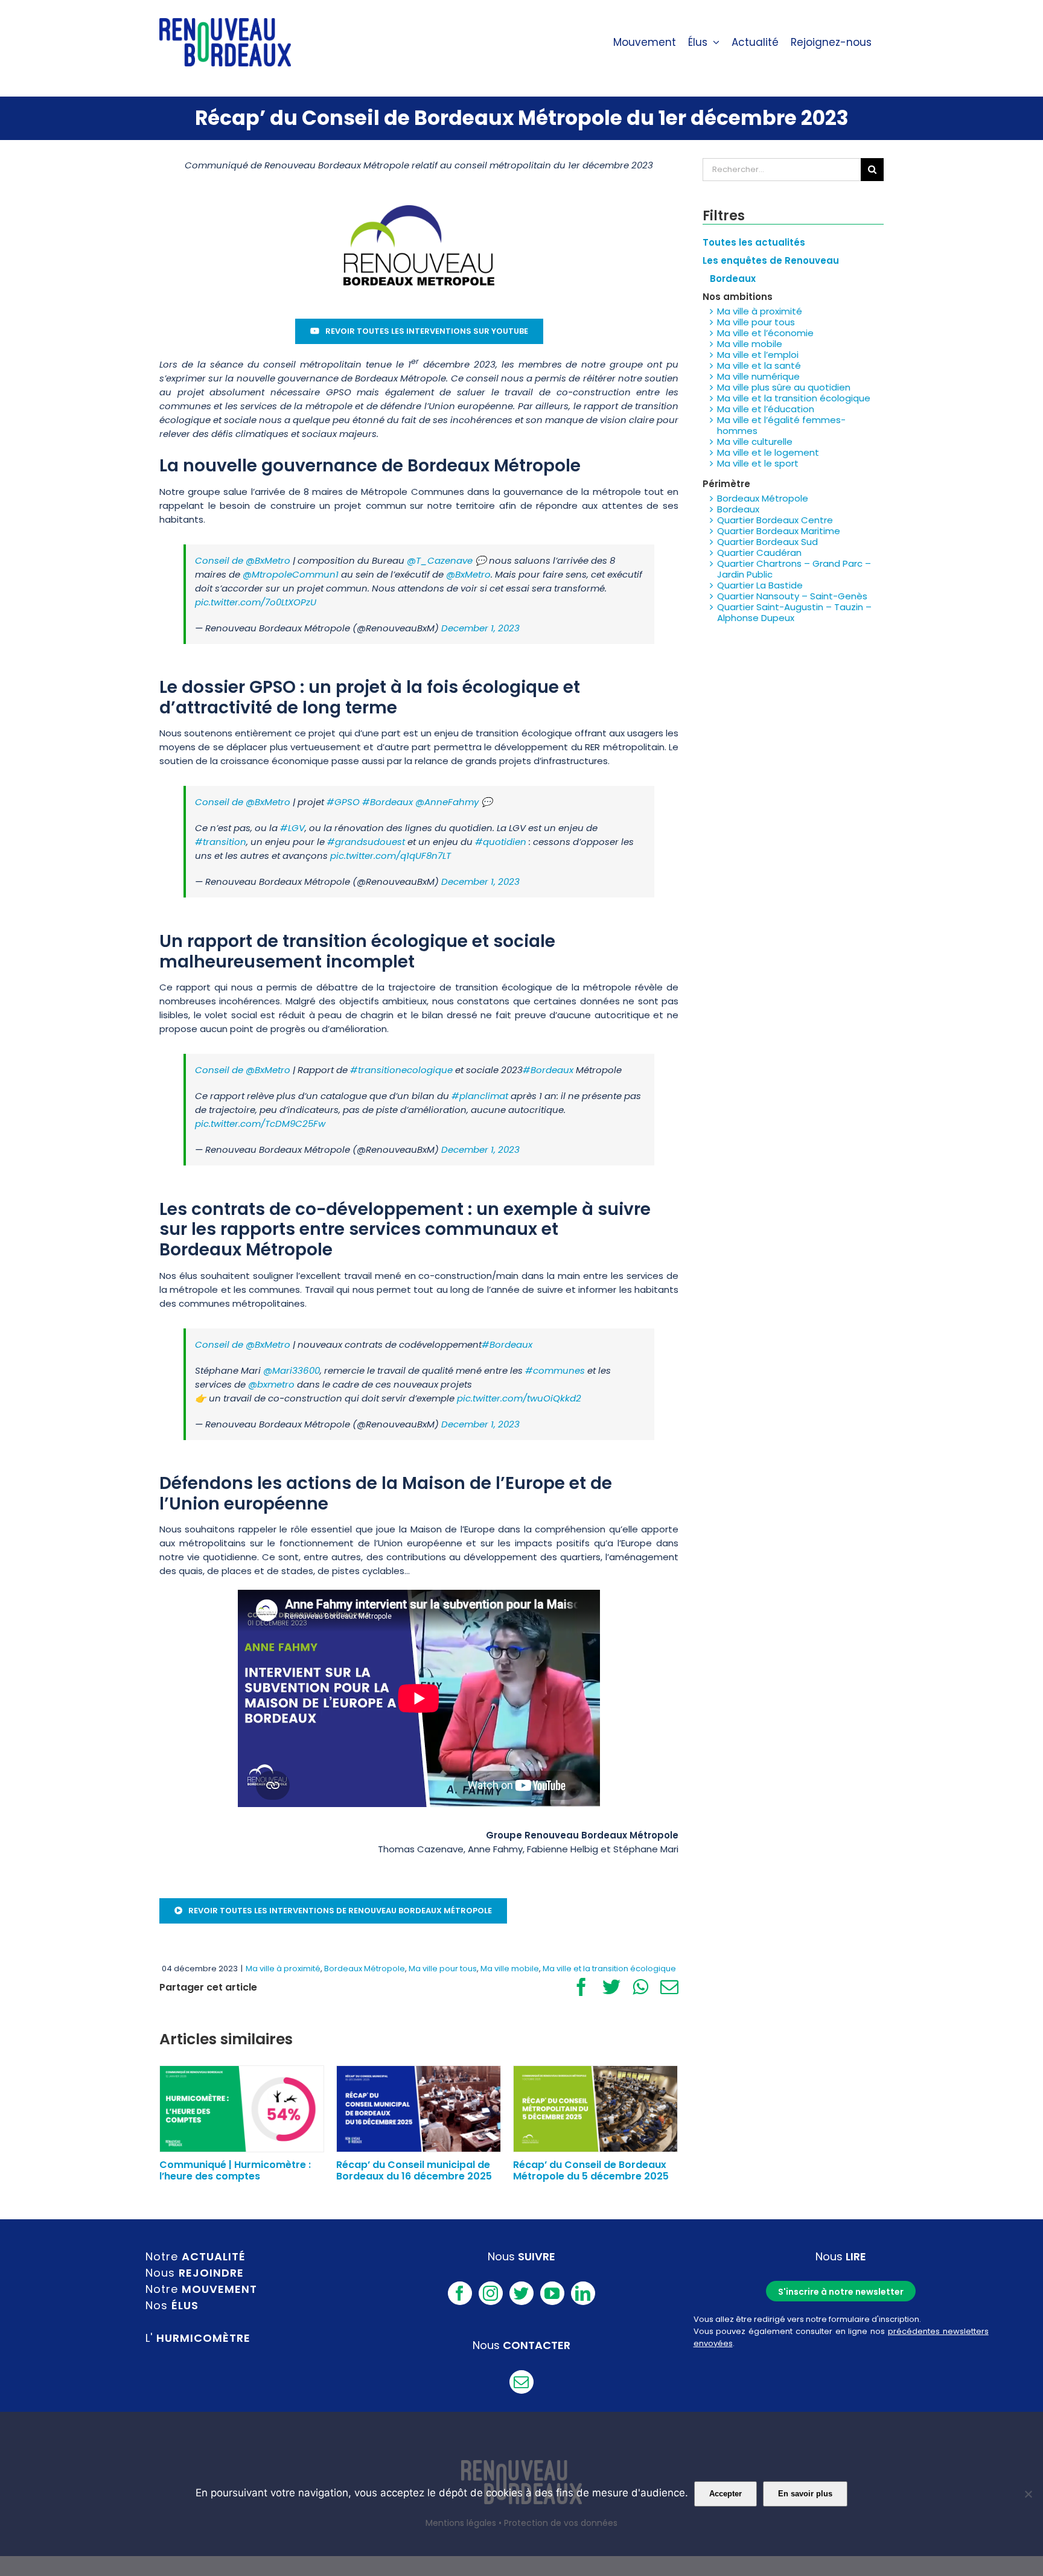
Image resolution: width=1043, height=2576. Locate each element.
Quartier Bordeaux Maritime (779, 531)
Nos (172, 2305)
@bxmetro (271, 1384)
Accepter (726, 2494)
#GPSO (343, 802)
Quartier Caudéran (759, 553)
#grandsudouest (366, 842)
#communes (555, 1370)
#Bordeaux (388, 802)
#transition (221, 842)
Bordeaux (738, 509)
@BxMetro (268, 560)
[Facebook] (460, 2293)
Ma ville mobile (510, 1969)
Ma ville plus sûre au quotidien (784, 387)
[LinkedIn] (583, 2293)
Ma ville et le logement (768, 452)
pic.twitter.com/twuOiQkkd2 (519, 1398)
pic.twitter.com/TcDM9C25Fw (260, 1124)
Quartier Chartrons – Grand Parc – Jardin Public (794, 569)
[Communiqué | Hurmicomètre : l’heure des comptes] (242, 2108)
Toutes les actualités (754, 242)
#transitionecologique (401, 1070)
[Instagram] (491, 2293)
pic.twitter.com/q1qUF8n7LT (391, 856)
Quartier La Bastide (760, 585)
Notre (196, 2256)
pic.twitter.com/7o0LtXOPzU (256, 602)
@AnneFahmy (447, 802)
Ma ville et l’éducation (766, 409)
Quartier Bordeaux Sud (767, 542)
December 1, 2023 (480, 628)
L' (198, 2338)
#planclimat (480, 1096)
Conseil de (220, 560)
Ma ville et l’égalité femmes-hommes (781, 425)
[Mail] (521, 2382)
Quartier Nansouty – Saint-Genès (792, 596)
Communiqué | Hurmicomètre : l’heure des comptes (235, 2170)
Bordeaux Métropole (365, 1969)
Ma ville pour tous (443, 1969)
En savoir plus (805, 2494)
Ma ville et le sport (758, 463)
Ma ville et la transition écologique (609, 1969)
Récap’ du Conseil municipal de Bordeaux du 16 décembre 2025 (414, 2170)
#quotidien (501, 842)
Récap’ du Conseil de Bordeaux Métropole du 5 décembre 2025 (591, 2170)
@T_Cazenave (440, 560)
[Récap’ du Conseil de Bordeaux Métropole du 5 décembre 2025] (595, 2108)
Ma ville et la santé (759, 365)
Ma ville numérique (758, 376)
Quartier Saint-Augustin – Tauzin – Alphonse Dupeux (794, 612)
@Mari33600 (292, 1370)
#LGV (292, 828)
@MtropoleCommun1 (291, 574)
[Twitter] (521, 2293)
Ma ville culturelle (755, 442)
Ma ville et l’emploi (758, 355)
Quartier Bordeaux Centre (775, 520)
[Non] (1028, 2494)
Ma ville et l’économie (765, 333)
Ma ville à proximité (283, 1969)
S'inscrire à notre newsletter (841, 2292)
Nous (195, 2273)
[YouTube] (552, 2293)
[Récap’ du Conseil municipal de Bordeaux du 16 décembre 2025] (419, 2108)
